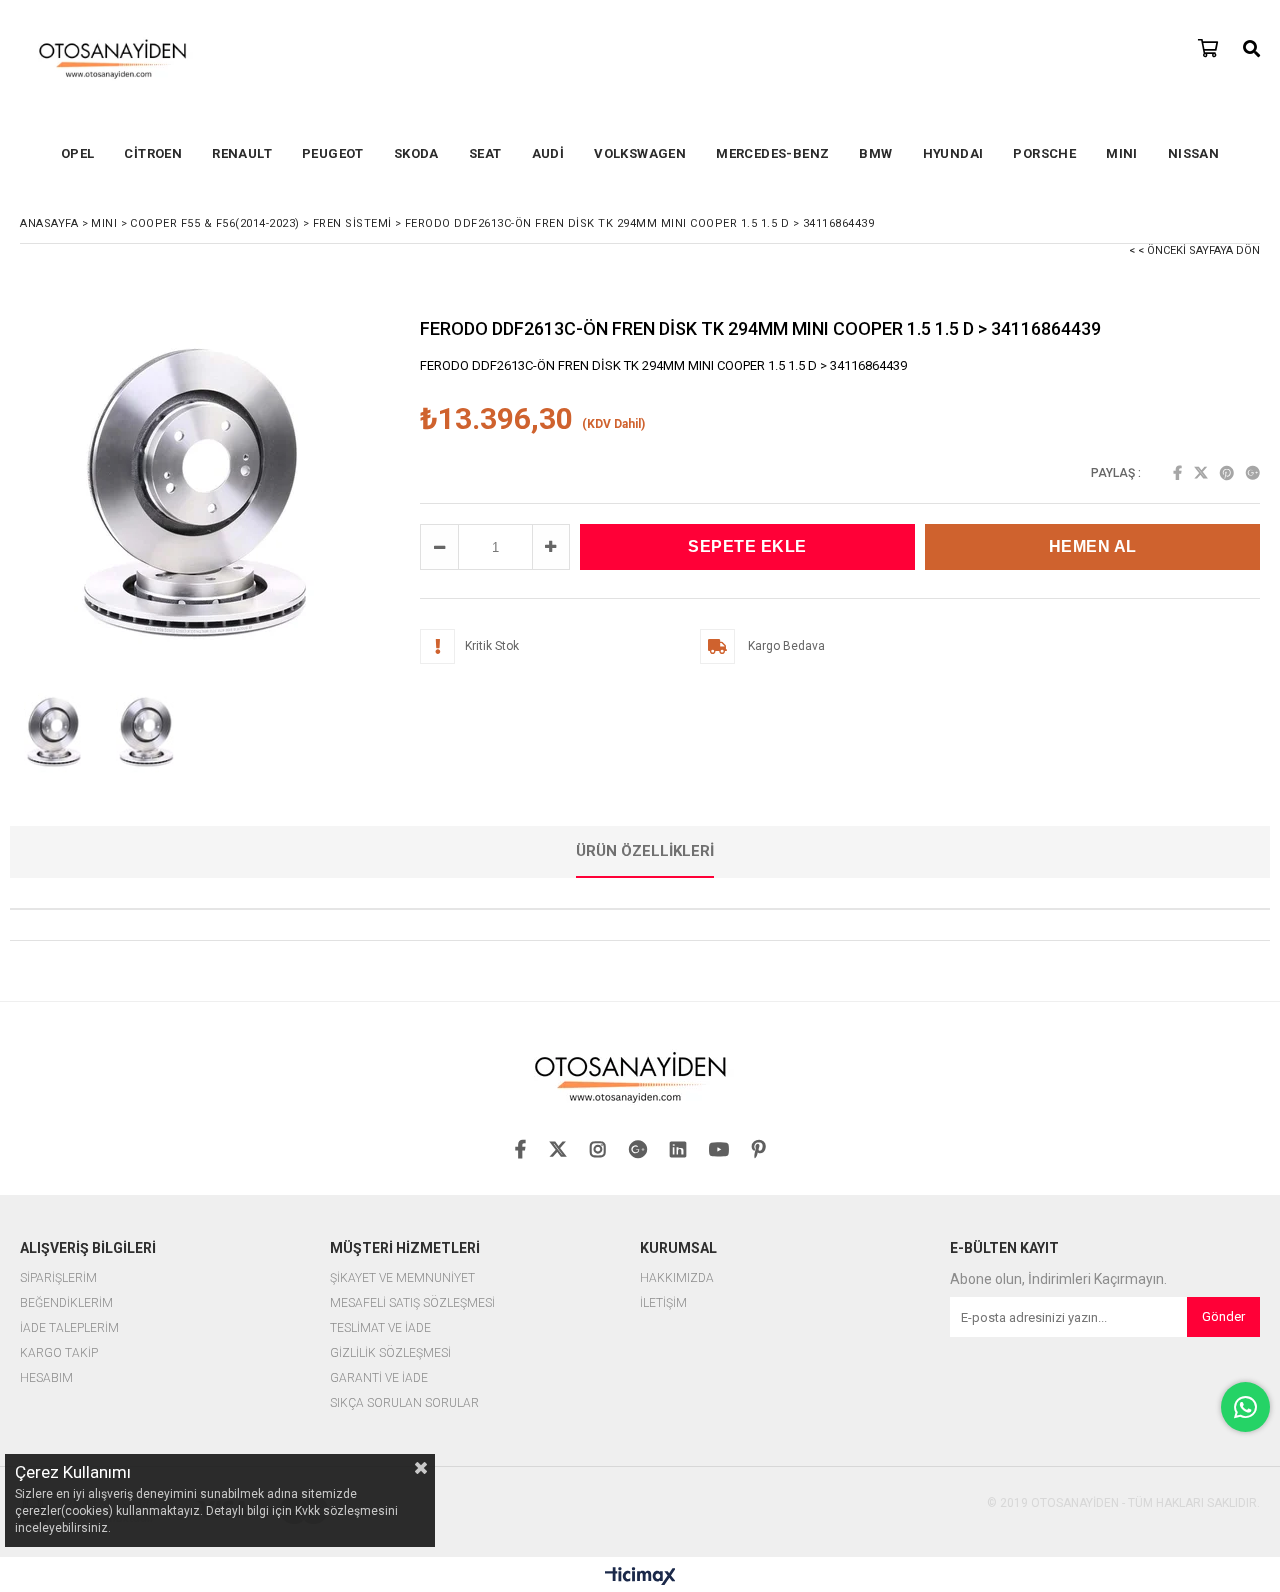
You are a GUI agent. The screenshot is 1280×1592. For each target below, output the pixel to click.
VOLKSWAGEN (640, 153)
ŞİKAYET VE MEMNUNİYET (402, 1278)
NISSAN (1193, 153)
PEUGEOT (333, 153)
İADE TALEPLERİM (69, 1328)
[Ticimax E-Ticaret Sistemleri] (640, 1577)
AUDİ (548, 153)
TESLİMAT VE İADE (380, 1328)
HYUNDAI (953, 153)
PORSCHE (1044, 153)
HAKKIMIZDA (677, 1278)
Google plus (1253, 473)
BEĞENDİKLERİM (66, 1303)
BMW (875, 153)
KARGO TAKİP (59, 1353)
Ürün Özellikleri (645, 851)
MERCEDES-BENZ (772, 153)
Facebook (1177, 473)
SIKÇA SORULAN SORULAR (404, 1403)
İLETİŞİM (663, 1303)
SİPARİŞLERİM (58, 1278)
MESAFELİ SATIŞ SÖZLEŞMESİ (412, 1303)
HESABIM (46, 1378)
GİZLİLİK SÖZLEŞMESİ (390, 1353)
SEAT (485, 153)
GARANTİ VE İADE (379, 1378)
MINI (1122, 153)
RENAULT (242, 153)
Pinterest (1227, 473)
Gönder (1223, 1316)
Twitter (1201, 473)
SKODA (416, 153)
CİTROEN (153, 153)
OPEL (78, 153)
